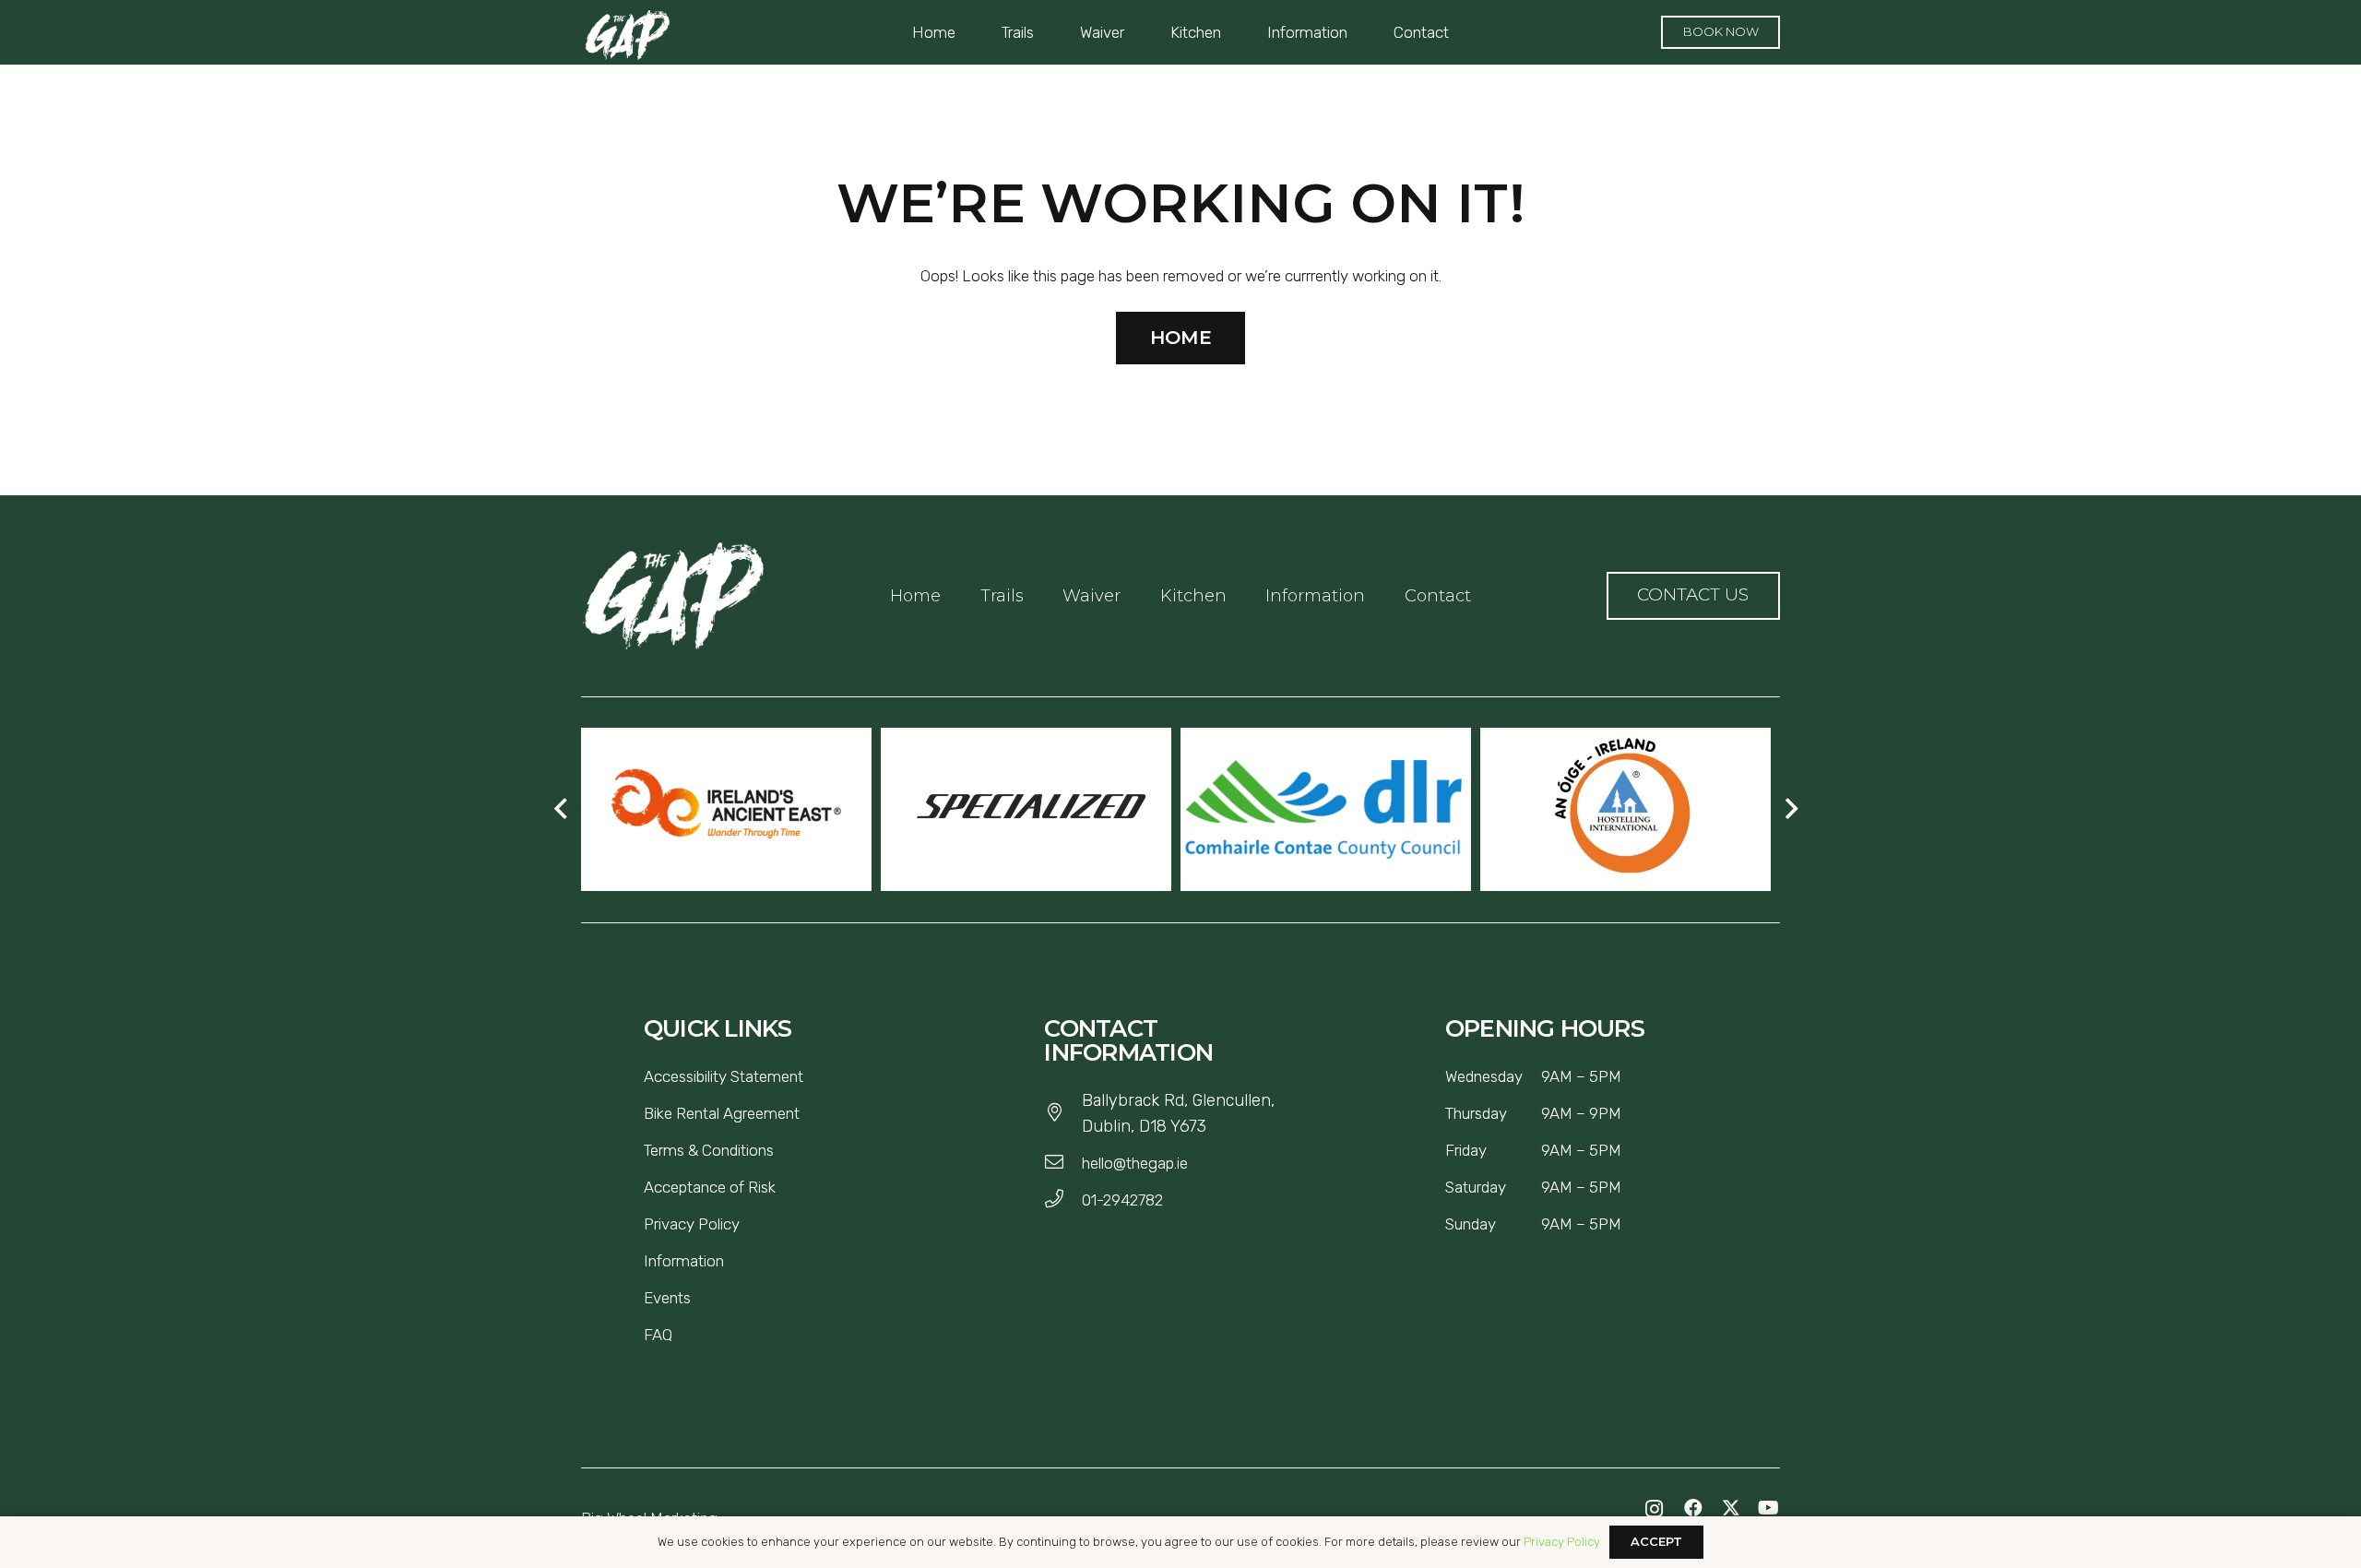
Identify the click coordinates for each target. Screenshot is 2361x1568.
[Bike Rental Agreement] (807, 1113)
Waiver (1092, 596)
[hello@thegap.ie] (1063, 1163)
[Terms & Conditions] (781, 1150)
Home (915, 596)
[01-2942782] (1063, 1200)
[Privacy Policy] (747, 1224)
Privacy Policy (1562, 1542)
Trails (1002, 596)
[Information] (731, 1261)
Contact (1438, 596)
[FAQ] (680, 1335)
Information (1315, 596)
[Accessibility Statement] (811, 1076)
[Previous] (562, 810)
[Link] (673, 596)
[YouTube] (1768, 1508)
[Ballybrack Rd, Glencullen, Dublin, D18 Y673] (1063, 1113)
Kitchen (1193, 596)
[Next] (1790, 810)
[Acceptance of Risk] (783, 1187)
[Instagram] (1655, 1509)
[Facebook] (1693, 1508)
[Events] (698, 1298)
